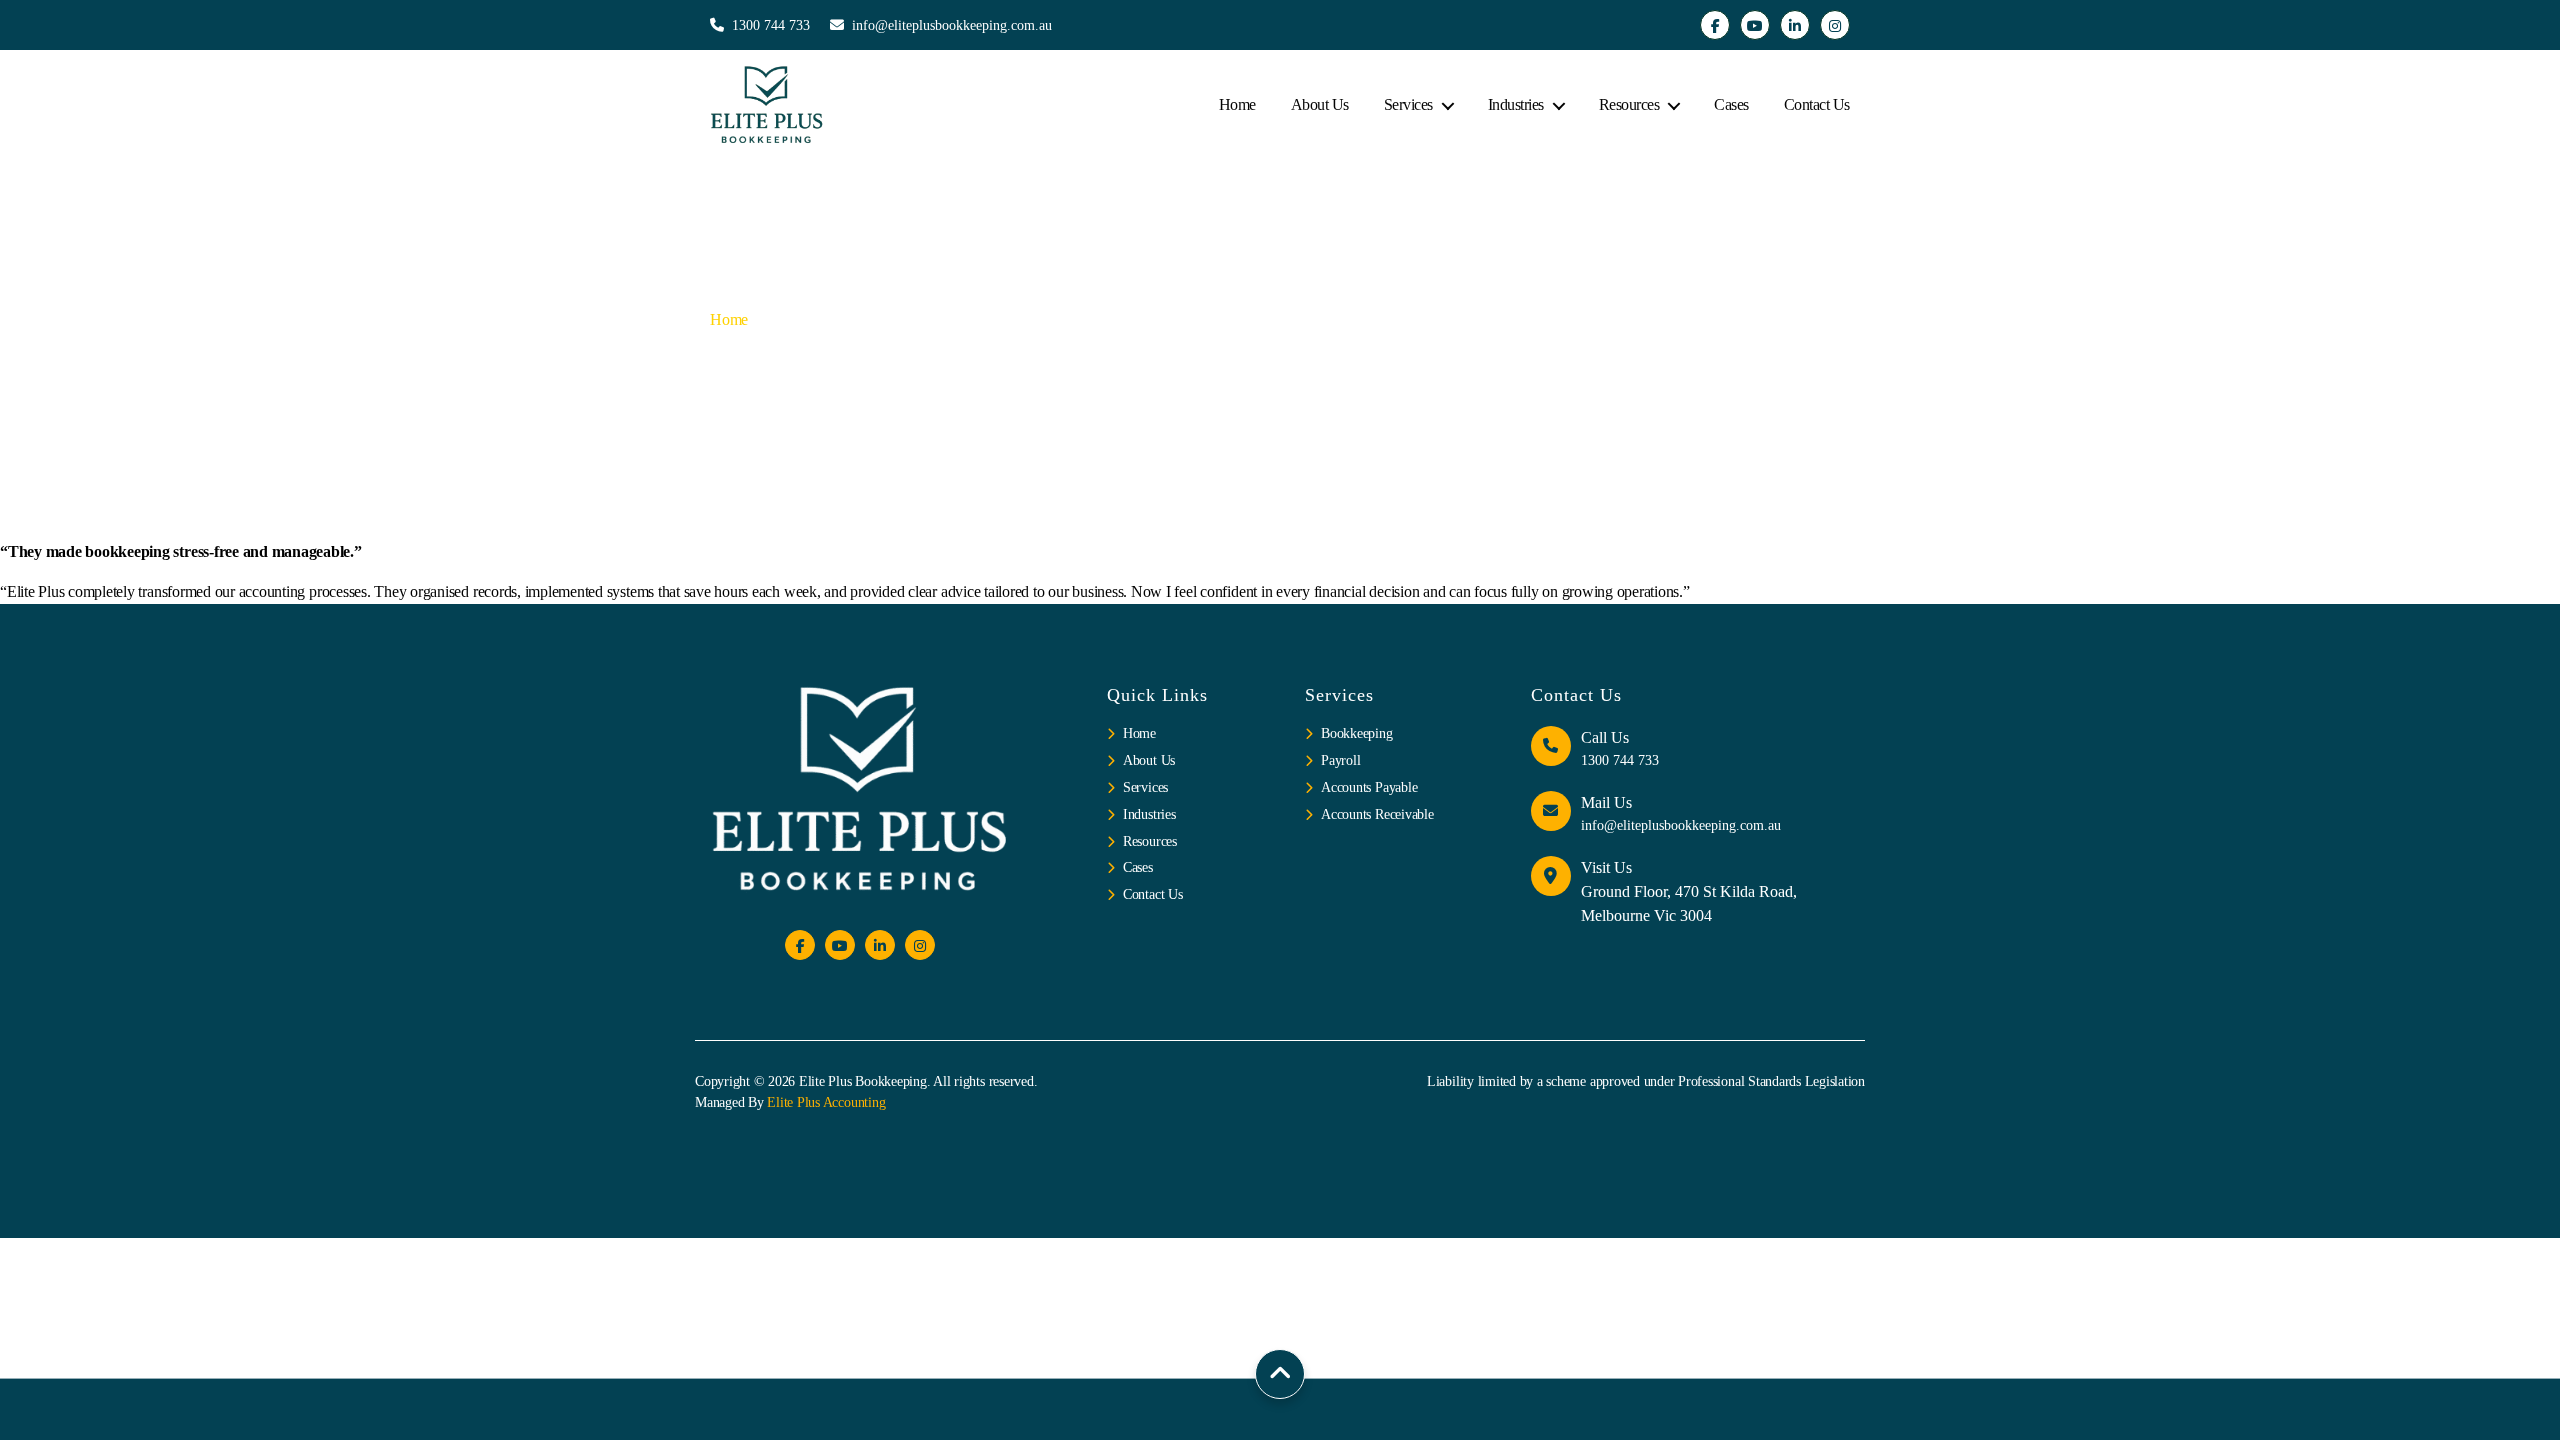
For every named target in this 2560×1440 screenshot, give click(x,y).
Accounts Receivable (1377, 814)
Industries (1516, 104)
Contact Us (1817, 104)
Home (1237, 104)
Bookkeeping (1356, 733)
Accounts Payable (1369, 787)
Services (1408, 104)
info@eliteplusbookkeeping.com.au (952, 25)
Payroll (1340, 760)
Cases (1731, 104)
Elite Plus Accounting (826, 1102)
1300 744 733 (771, 25)
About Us (1320, 104)
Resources (1629, 104)
